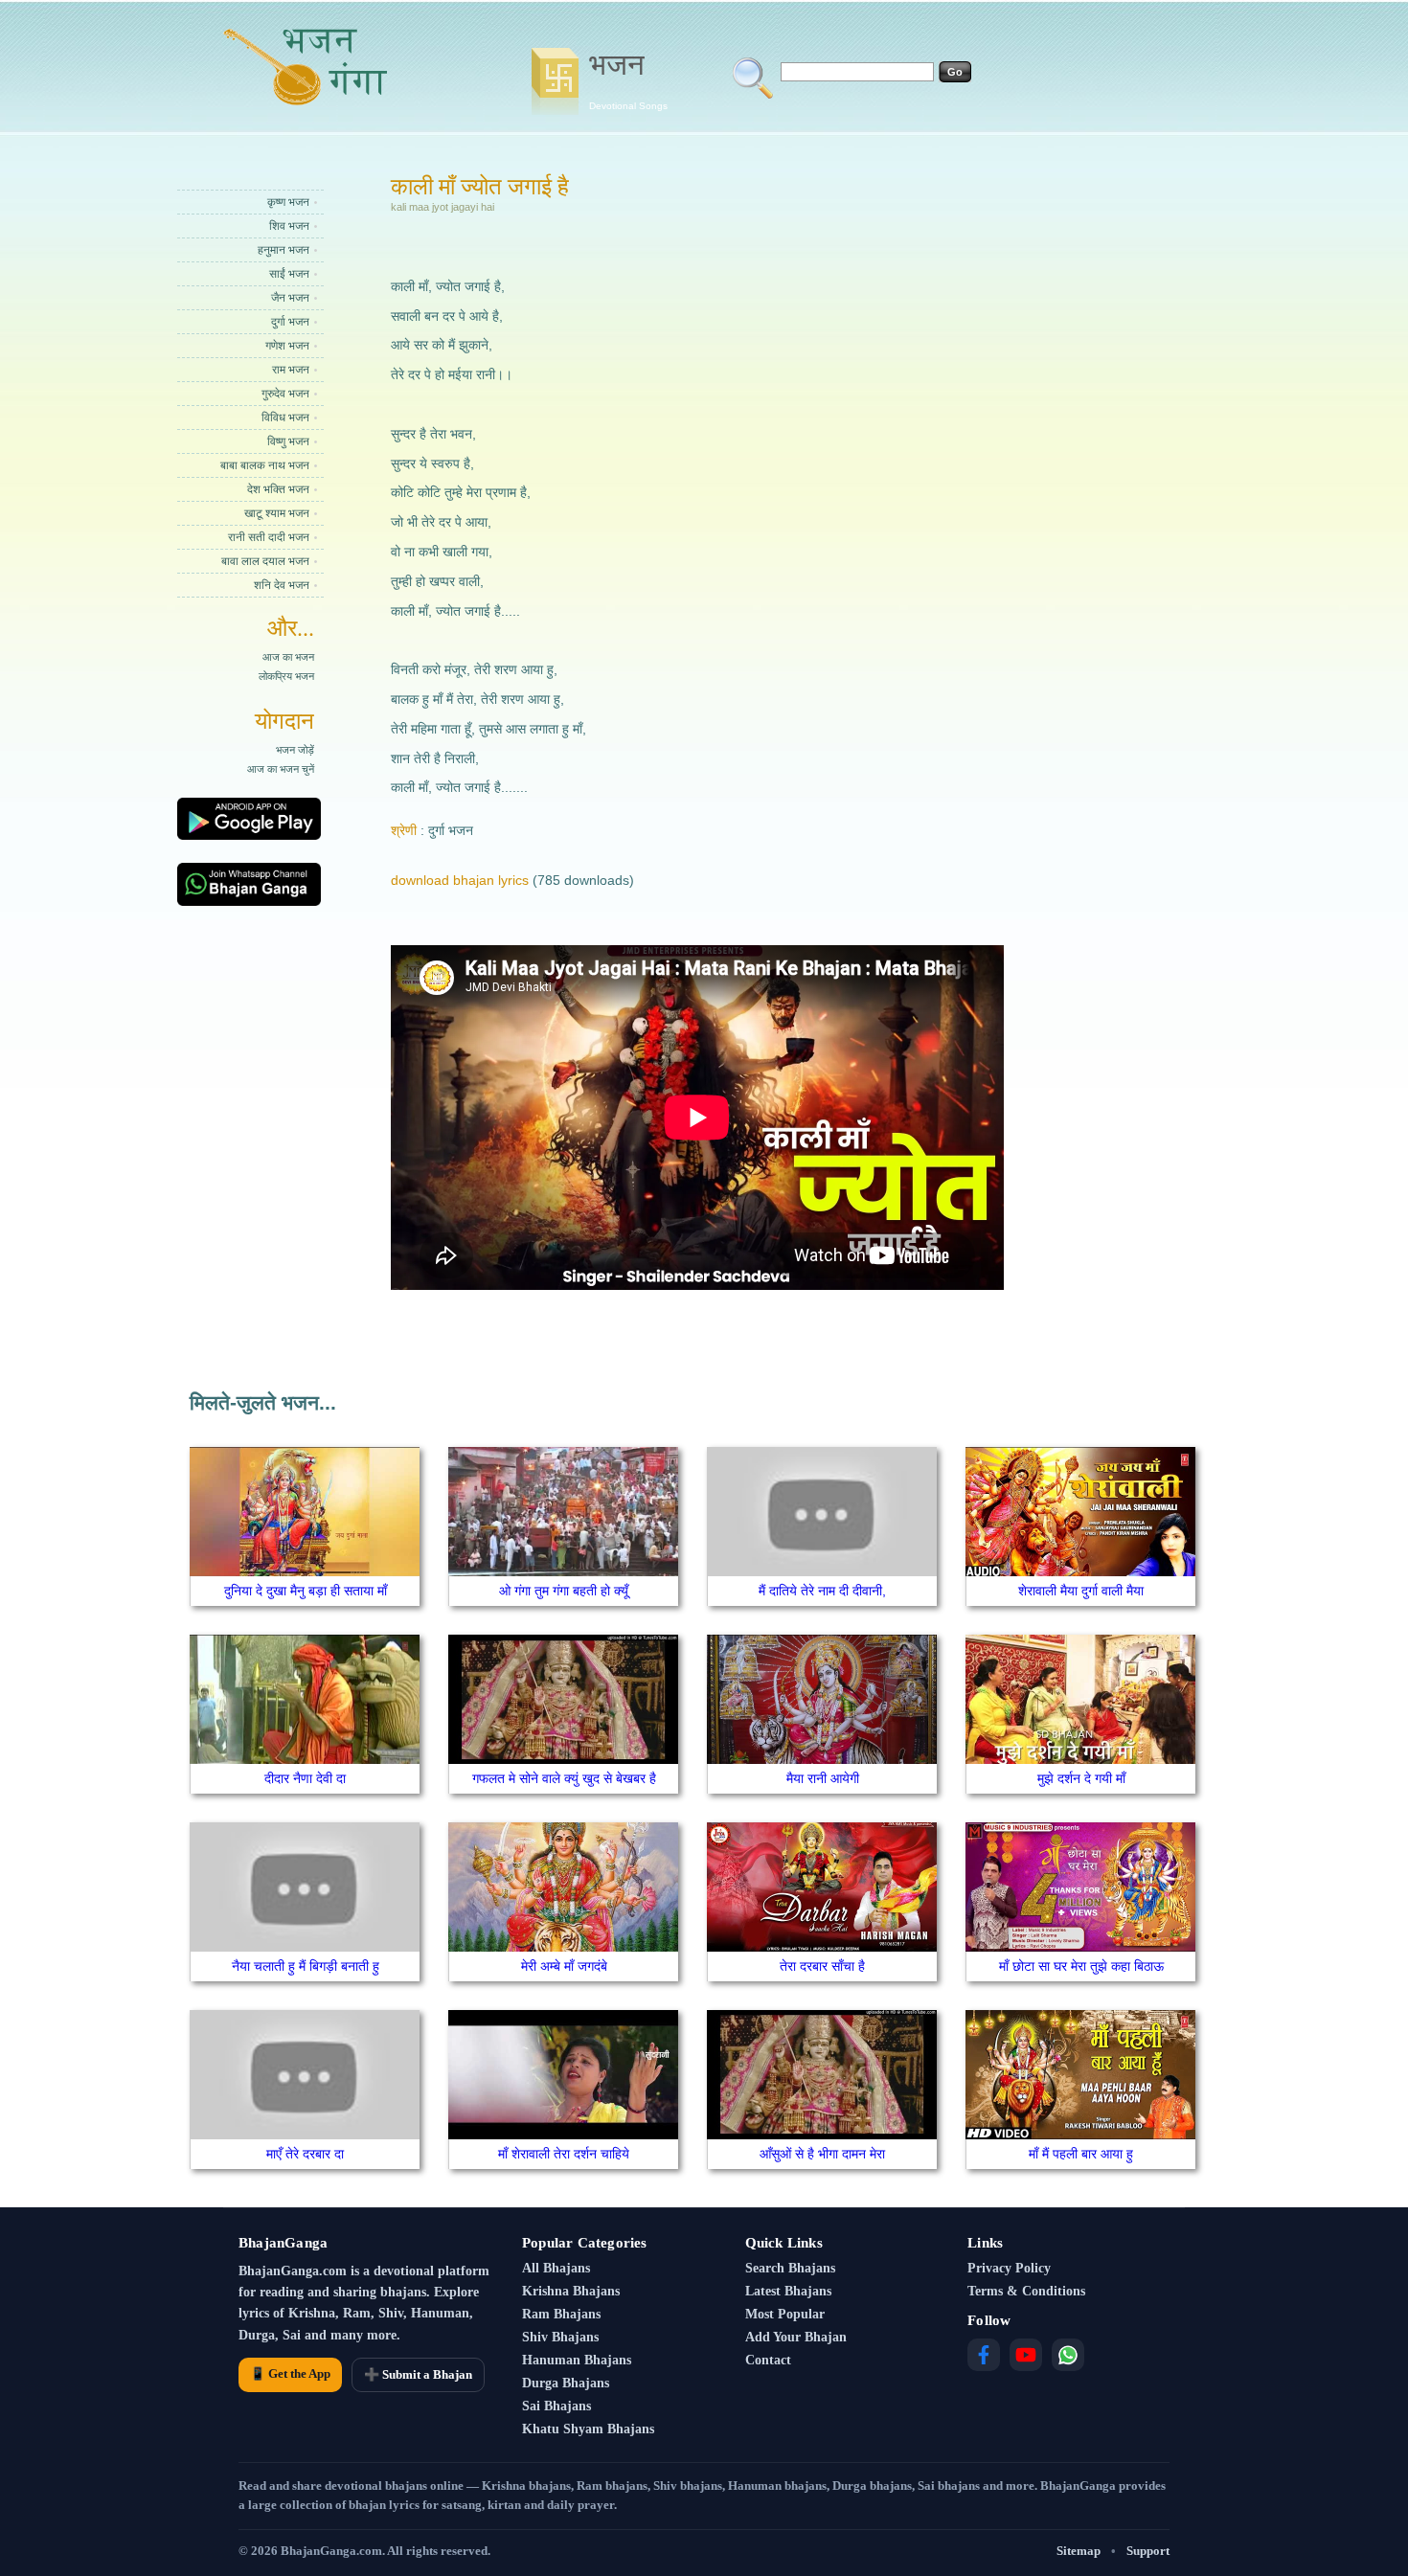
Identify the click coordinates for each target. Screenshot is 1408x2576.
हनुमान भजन (284, 250)
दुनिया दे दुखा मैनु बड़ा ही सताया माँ (306, 1591)
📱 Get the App (290, 2373)
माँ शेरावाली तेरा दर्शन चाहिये (564, 2154)
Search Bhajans (790, 2268)
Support (1148, 2551)
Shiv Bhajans (560, 2337)
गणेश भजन (287, 346)
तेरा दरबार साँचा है (822, 1966)
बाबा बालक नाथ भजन (265, 465)
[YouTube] (1026, 2355)
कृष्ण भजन (288, 202)
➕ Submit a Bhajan (418, 2374)
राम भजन (291, 370)
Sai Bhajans (556, 2406)
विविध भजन (285, 418)
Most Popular (785, 2314)
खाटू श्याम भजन (277, 513)
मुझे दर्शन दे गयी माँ (1081, 1778)
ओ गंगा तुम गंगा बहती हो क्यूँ (564, 1591)
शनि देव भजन (282, 585)
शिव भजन (289, 226)
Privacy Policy (1009, 2268)
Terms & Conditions (1026, 2291)
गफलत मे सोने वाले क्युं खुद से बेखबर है (564, 1778)
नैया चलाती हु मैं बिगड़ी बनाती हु (306, 1966)
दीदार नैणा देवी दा (305, 1778)
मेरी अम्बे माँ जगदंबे (564, 1966)
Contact (768, 2360)
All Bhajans (556, 2268)
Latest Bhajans (788, 2291)
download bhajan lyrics (460, 880)
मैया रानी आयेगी (823, 1778)
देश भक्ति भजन (278, 489)
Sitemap (1079, 2551)
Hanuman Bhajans (577, 2360)
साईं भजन (289, 274)
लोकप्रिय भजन (286, 676)
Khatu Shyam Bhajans (588, 2429)
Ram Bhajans (561, 2314)
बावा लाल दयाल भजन (265, 561)
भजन (628, 79)
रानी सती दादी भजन (269, 537)
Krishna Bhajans (571, 2291)
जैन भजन (290, 298)
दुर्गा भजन (290, 322)
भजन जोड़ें (295, 750)
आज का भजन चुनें (281, 769)
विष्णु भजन (288, 441)
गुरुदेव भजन (285, 394)
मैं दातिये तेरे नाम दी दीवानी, (822, 1591)
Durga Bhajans (566, 2383)
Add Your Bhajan (796, 2337)
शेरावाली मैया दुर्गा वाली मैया (1081, 1591)
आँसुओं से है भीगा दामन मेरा (822, 2154)
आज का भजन (288, 657)
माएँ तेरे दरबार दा (305, 2154)
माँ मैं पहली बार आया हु (1081, 2154)
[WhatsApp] (1068, 2355)
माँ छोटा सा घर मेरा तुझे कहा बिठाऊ (1081, 1966)
